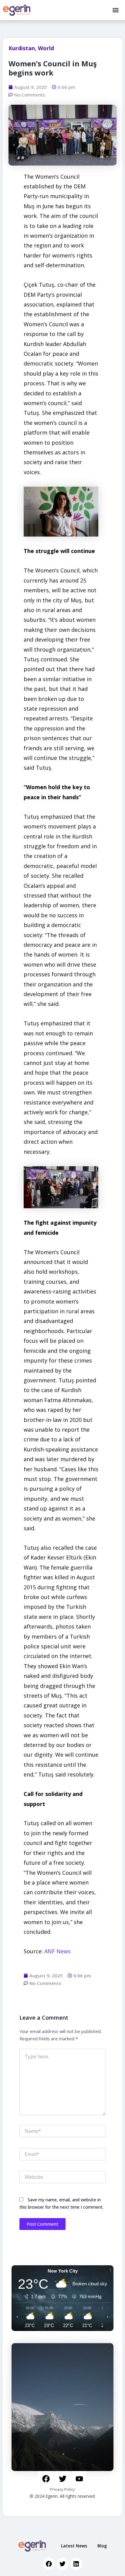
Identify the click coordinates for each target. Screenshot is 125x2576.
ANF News (57, 1951)
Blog (102, 2546)
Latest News (74, 2546)
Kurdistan (22, 48)
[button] (115, 10)
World (46, 48)
